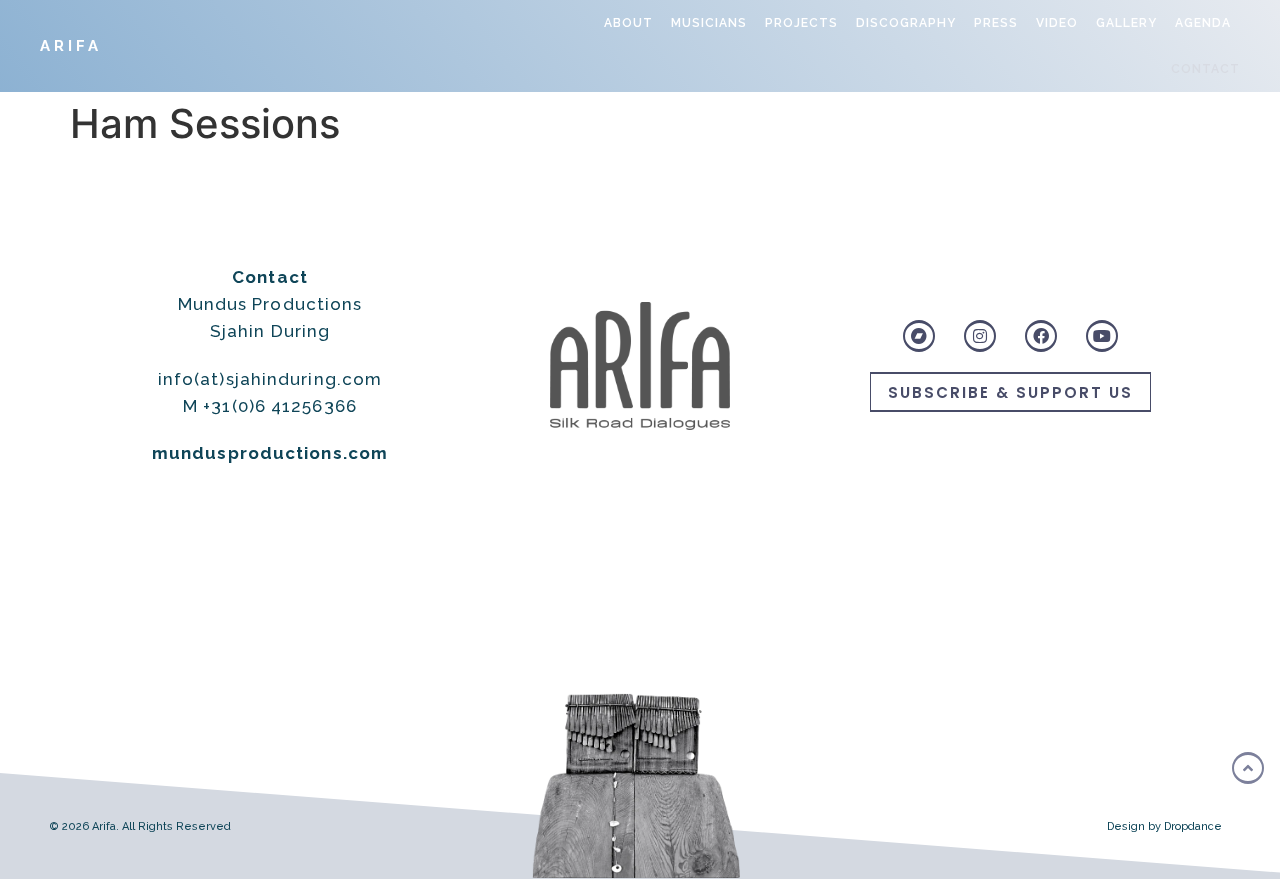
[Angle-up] (1248, 768)
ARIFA (71, 46)
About (628, 23)
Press (996, 23)
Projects (801, 23)
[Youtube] (1102, 336)
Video (1057, 23)
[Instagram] (980, 336)
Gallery (1126, 23)
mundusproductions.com (270, 453)
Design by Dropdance (1164, 826)
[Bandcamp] (919, 336)
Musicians (709, 23)
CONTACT (1205, 69)
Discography (906, 23)
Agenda (1203, 23)
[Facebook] (1041, 336)
